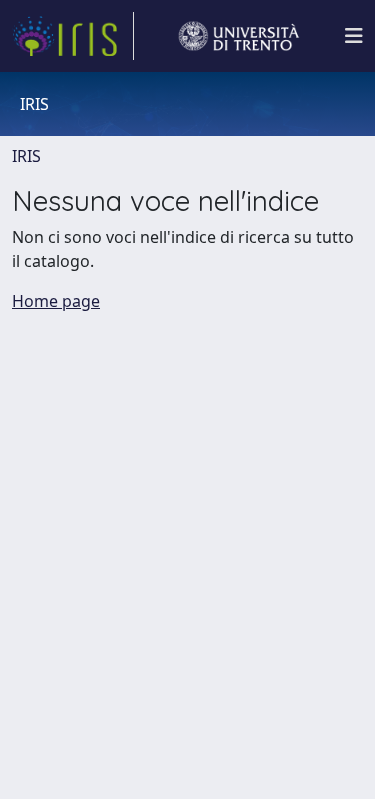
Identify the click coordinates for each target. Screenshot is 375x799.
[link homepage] (73, 36)
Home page (56, 301)
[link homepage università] (239, 36)
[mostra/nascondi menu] (354, 36)
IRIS (26, 156)
